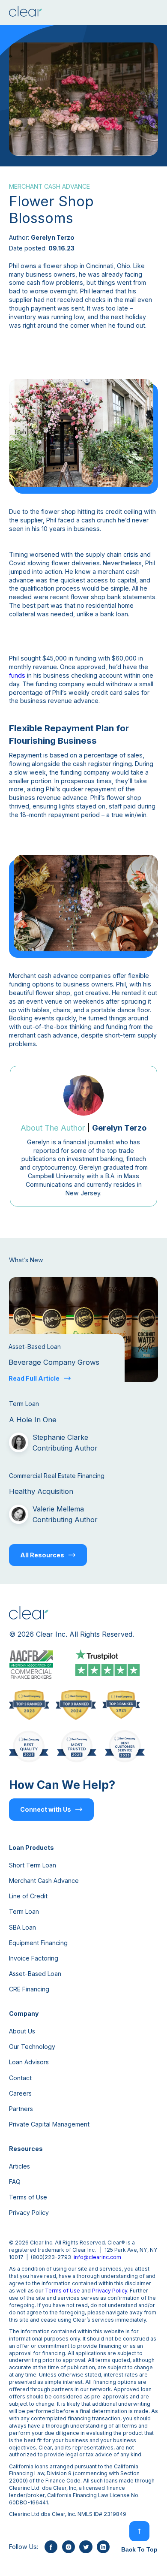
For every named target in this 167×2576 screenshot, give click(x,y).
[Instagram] (69, 2547)
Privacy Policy (29, 2213)
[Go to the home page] (25, 12)
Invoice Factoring (34, 1958)
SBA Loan (22, 1927)
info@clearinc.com (97, 2257)
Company (24, 2013)
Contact (20, 2078)
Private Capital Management (49, 2124)
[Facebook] (51, 2547)
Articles (19, 2166)
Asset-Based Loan (35, 1974)
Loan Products (31, 1848)
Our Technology (32, 2047)
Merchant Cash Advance (44, 1881)
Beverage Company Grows (54, 1362)
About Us (22, 2031)
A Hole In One (33, 1420)
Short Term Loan (33, 1865)
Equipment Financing (38, 1943)
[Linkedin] (103, 2547)
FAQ (15, 2182)
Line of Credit (28, 1896)
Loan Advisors (29, 2062)
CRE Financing (29, 1989)
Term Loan (24, 1911)
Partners (21, 2109)
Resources (26, 2149)
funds (17, 675)
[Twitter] (86, 2547)
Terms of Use (28, 2197)
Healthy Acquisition (41, 1491)
